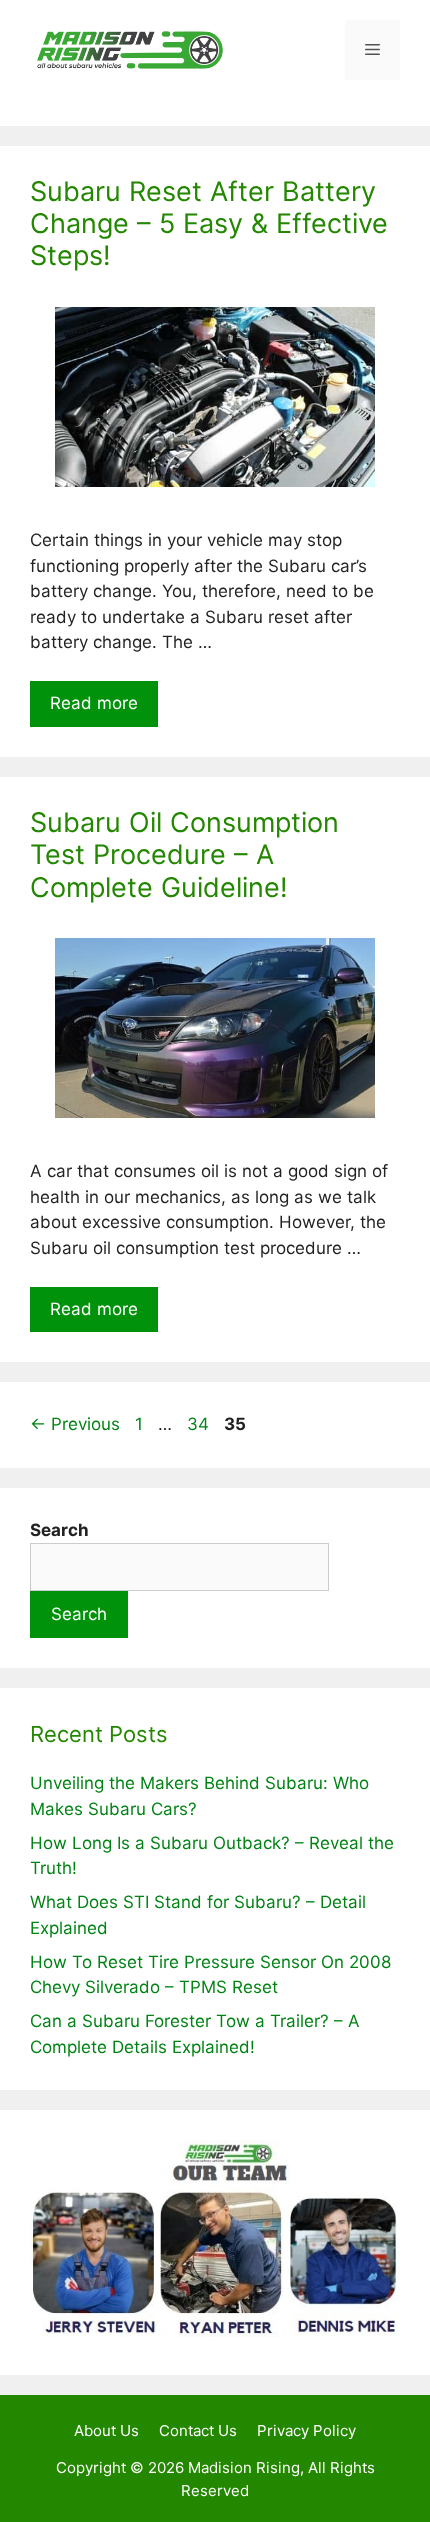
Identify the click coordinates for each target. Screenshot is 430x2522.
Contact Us (198, 2430)
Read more (94, 703)
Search (79, 1614)
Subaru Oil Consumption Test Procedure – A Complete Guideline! (184, 855)
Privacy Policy (306, 2430)
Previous (75, 1424)
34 (200, 1424)
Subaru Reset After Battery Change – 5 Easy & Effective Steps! (209, 224)
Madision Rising (244, 2467)
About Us (106, 2430)
